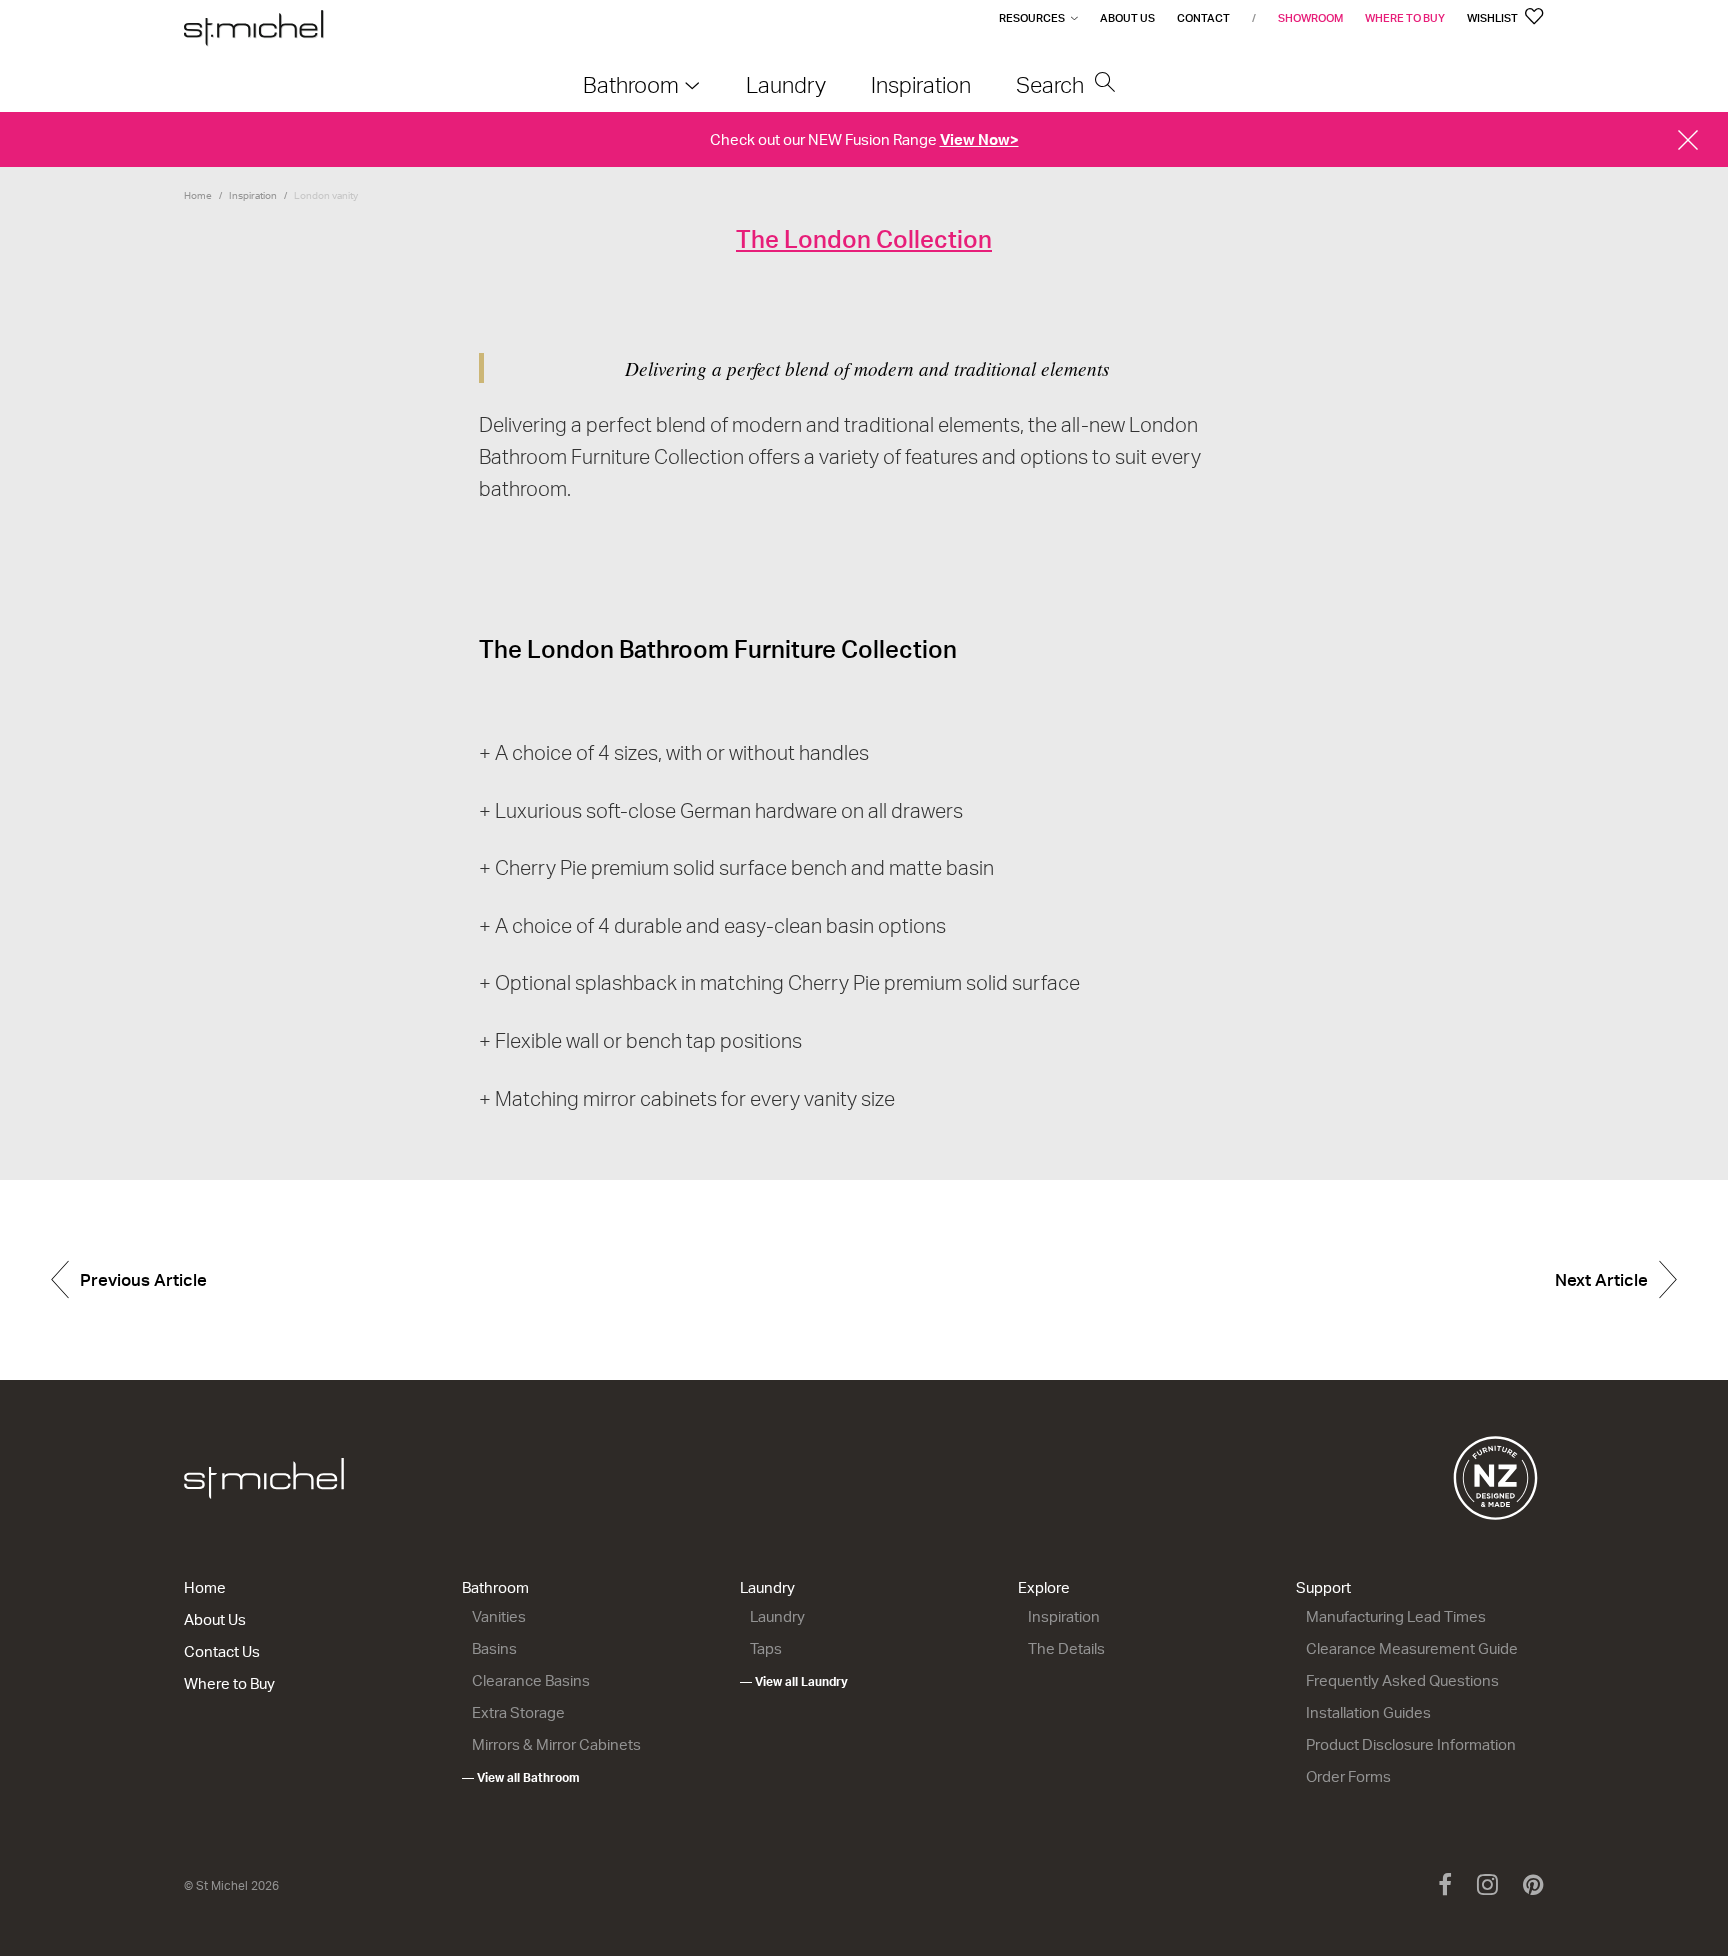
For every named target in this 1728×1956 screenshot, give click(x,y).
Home (198, 195)
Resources (1032, 18)
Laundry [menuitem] (786, 84)
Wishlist (1493, 18)
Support (1323, 1587)
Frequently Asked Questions (1402, 1680)
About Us (1127, 18)
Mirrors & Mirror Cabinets (556, 1744)
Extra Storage (518, 1712)
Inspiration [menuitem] (921, 84)
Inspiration (253, 195)
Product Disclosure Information (1411, 1744)
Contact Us (222, 1651)
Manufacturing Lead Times (1396, 1616)
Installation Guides (1368, 1712)
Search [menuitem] (1052, 84)
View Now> (979, 139)
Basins (494, 1648)
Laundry (767, 1587)
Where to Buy (1405, 18)
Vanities (499, 1616)
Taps (766, 1648)
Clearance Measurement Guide (1412, 1648)
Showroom (1310, 18)
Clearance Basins (531, 1680)
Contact (1203, 18)
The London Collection (864, 239)
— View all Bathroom (521, 1777)
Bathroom (495, 1587)
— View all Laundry (794, 1681)
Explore (1044, 1587)
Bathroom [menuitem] (631, 84)
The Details (1066, 1648)
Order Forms (1348, 1776)
